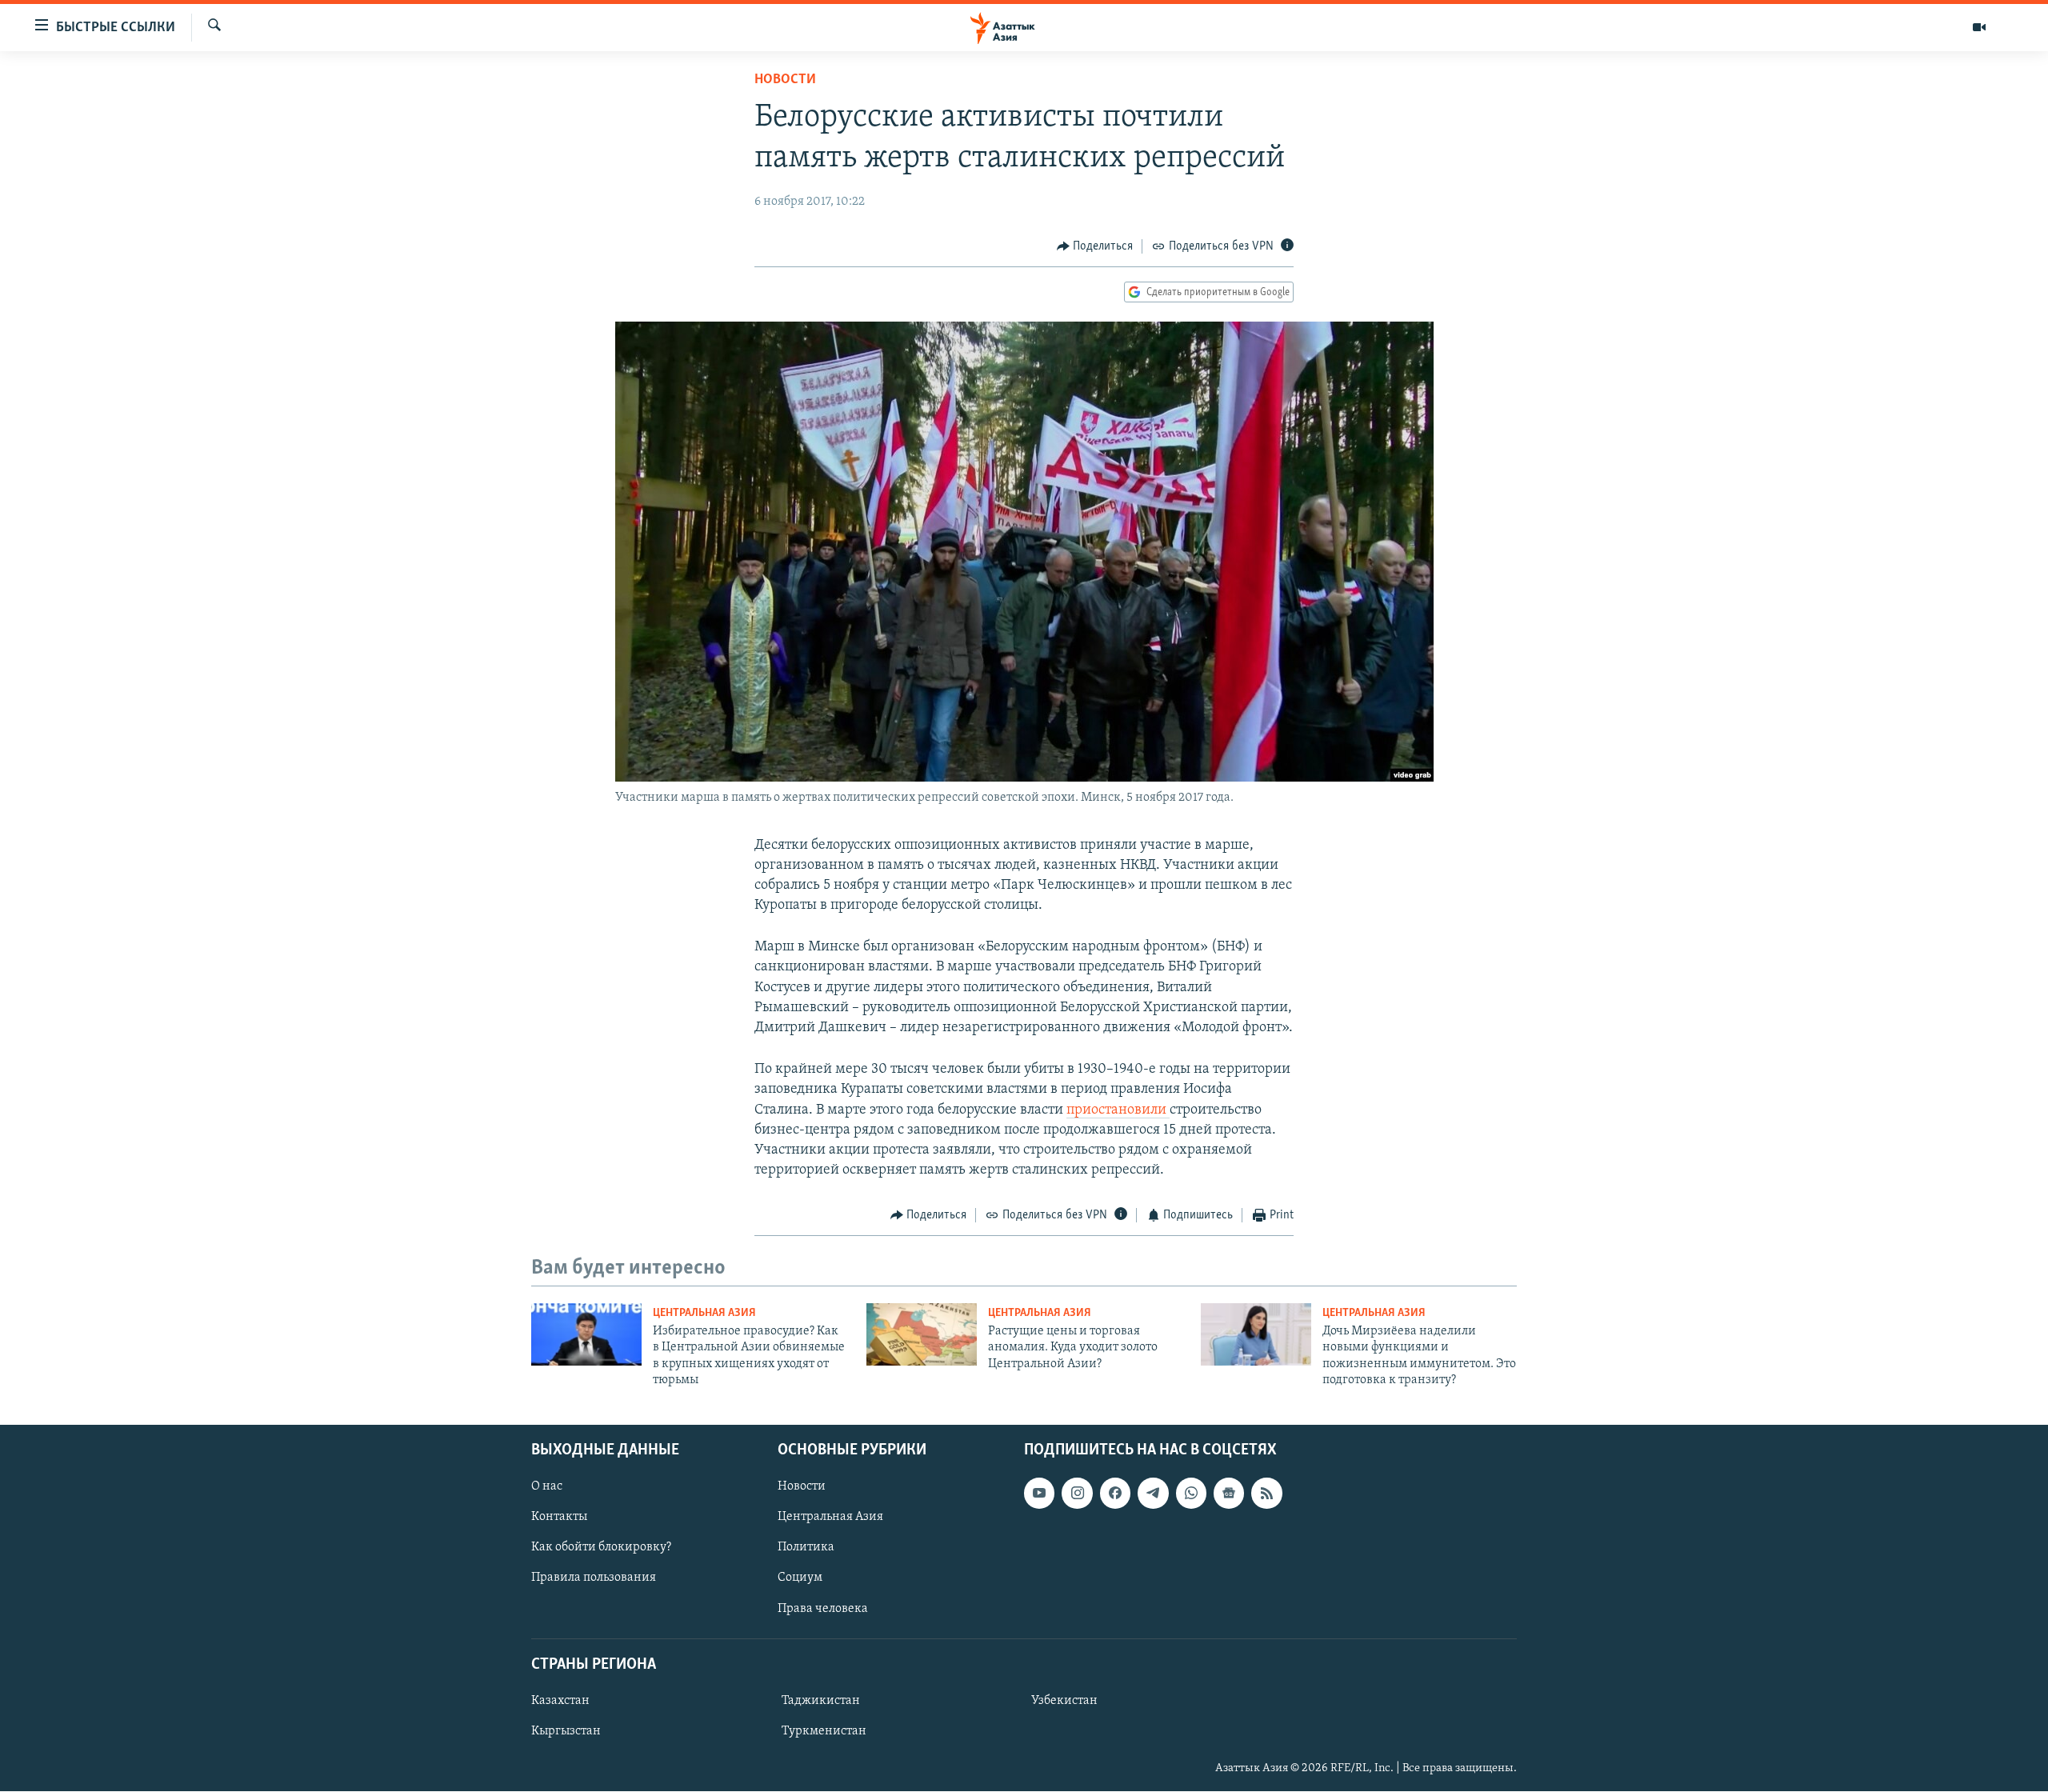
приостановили (1118, 1110)
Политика (806, 1548)
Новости (785, 80)
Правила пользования (594, 1578)
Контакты (559, 1518)
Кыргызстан (566, 1731)
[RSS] (1266, 1494)
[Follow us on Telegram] (1153, 1494)
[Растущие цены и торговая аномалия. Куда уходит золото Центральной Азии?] (922, 1334)
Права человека (823, 1609)
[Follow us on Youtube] (1039, 1494)
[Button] (1095, 246)
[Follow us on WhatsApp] (1191, 1494)
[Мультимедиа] (1979, 27)
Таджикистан (821, 1701)
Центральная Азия (704, 1313)
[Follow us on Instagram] (1077, 1494)
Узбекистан (1064, 1701)
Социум (800, 1578)
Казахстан (560, 1701)
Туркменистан (824, 1731)
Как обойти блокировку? (601, 1548)
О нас (547, 1487)
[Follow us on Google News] (1229, 1494)
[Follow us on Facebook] (1115, 1494)
